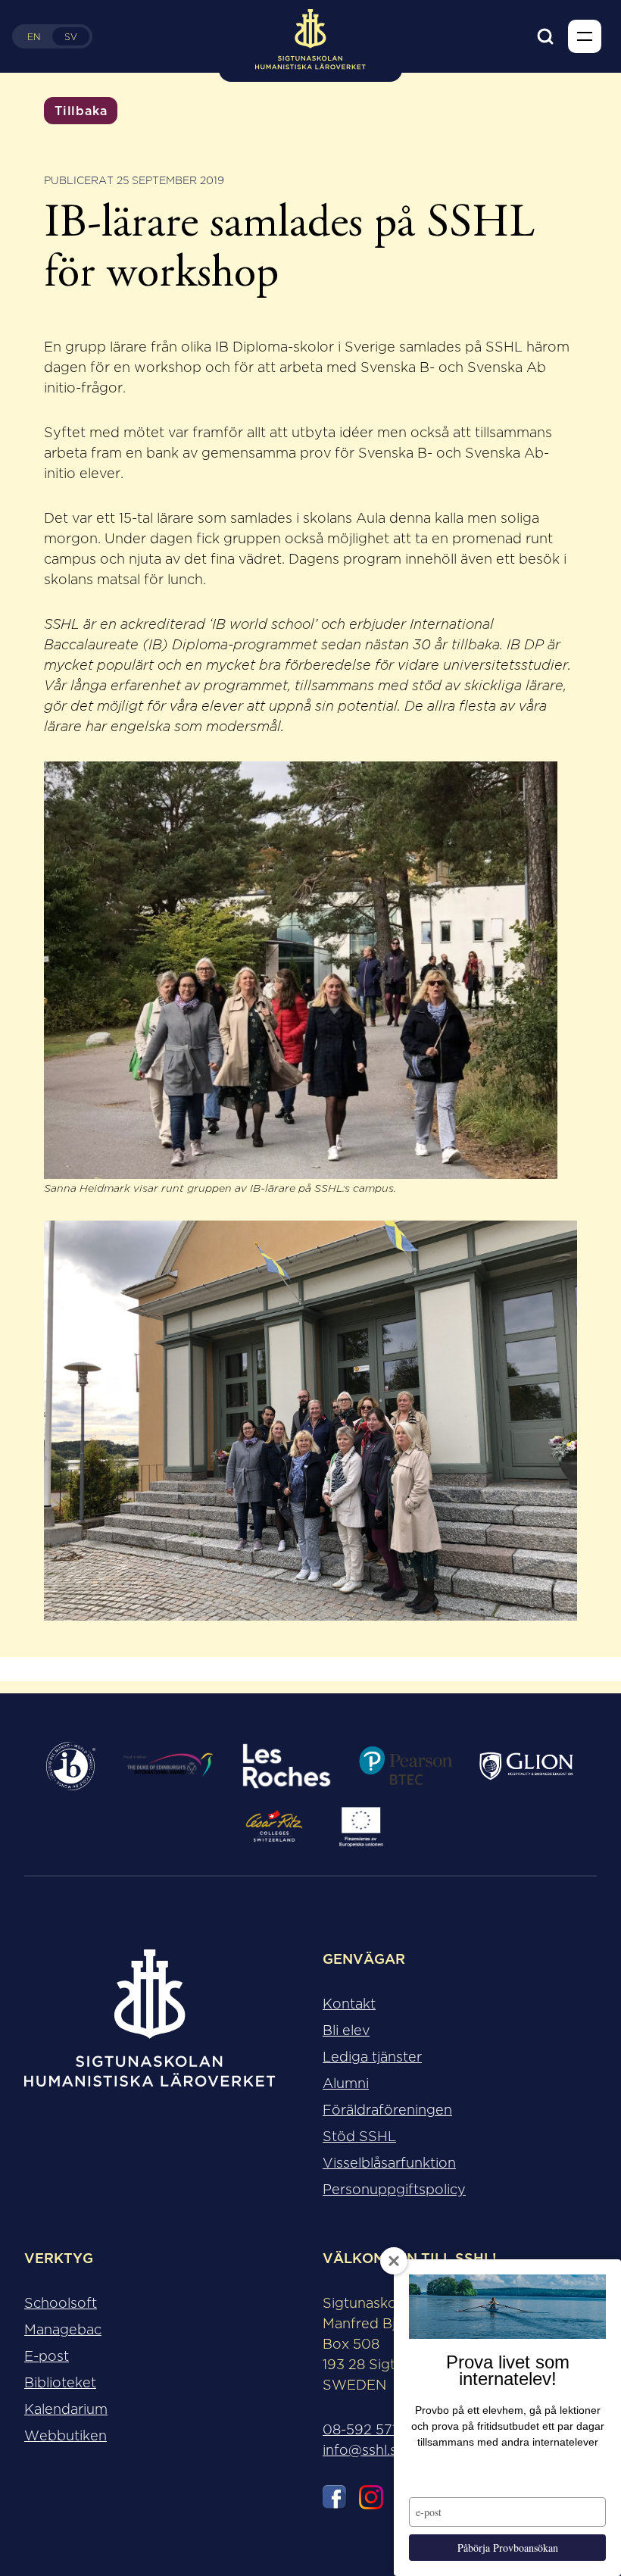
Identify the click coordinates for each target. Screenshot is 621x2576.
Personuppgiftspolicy (394, 2190)
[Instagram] (371, 2500)
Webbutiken (66, 2436)
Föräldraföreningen (387, 2110)
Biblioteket (60, 2383)
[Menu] (585, 36)
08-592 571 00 (371, 2430)
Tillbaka (81, 111)
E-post (47, 2356)
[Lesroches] (287, 1766)
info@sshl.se (364, 2450)
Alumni (346, 2084)
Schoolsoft (61, 2303)
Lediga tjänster (372, 2057)
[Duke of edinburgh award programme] (168, 1766)
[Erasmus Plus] (361, 1827)
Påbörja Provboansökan (508, 2548)
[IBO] (71, 1766)
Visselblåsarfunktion (389, 2163)
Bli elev (346, 2030)
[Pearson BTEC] (405, 1766)
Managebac (63, 2330)
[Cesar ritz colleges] (275, 1827)
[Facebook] (335, 2500)
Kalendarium (66, 2409)
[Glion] (526, 1766)
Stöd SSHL (359, 2137)
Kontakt (349, 2004)
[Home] (150, 2030)
